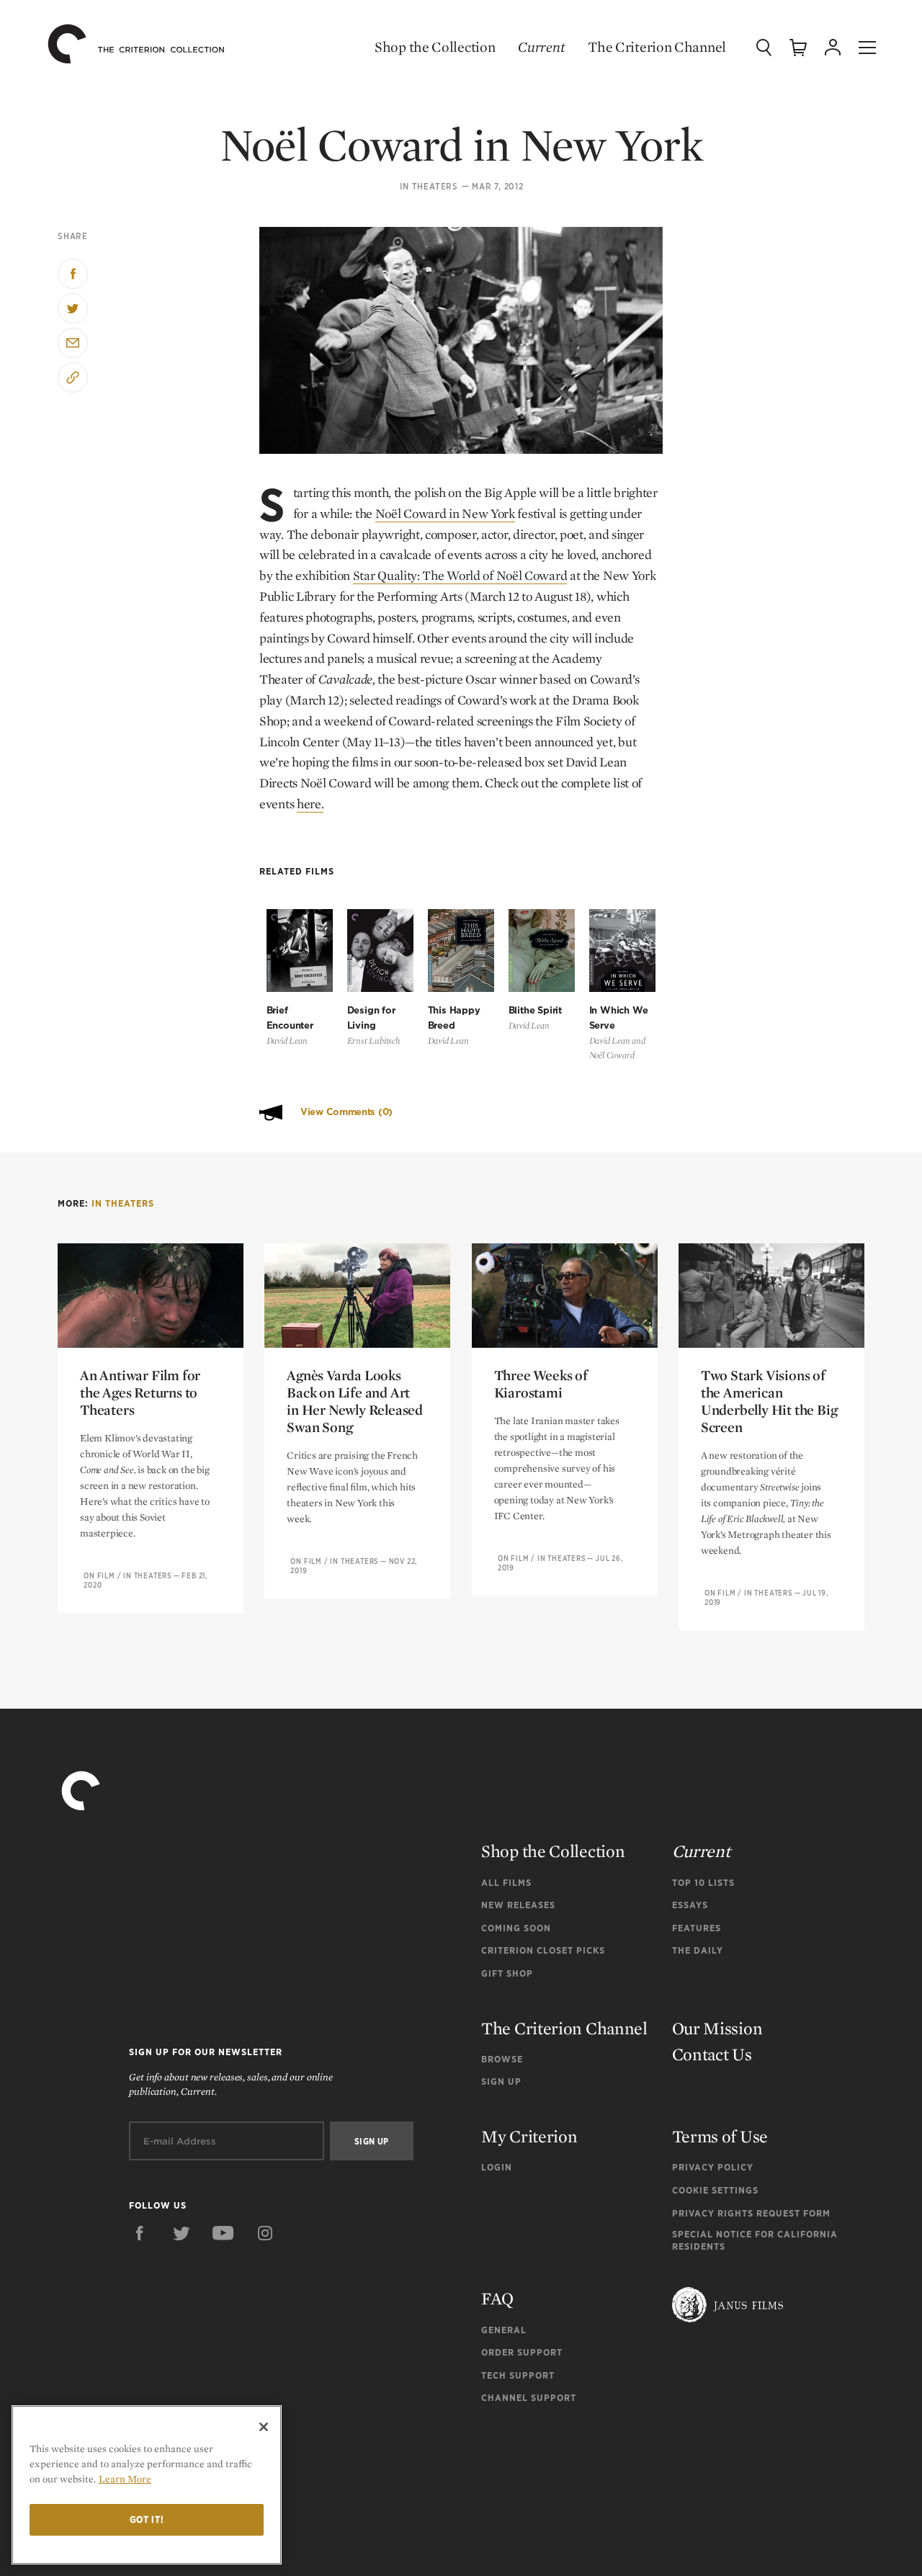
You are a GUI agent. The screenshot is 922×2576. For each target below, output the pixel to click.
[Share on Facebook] (73, 274)
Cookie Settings (715, 2190)
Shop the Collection (435, 47)
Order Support (522, 2352)
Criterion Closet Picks (543, 1950)
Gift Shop (507, 1973)
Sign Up (501, 2081)
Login (497, 2167)
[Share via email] (73, 343)
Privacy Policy (713, 2167)
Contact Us (712, 2054)
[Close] (264, 2427)
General (504, 2330)
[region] (147, 2485)
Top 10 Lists (703, 1883)
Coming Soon (516, 1928)
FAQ (497, 2298)
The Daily (698, 1950)
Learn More (125, 2479)
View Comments (346, 1112)
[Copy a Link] (73, 377)
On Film (99, 1575)
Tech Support (518, 2375)
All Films (506, 1883)
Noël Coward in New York (445, 513)
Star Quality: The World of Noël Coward (460, 575)
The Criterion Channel (657, 47)
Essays (690, 1905)
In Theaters (429, 187)
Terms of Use (720, 2136)
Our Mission (717, 2028)
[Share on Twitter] (73, 308)
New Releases (518, 1905)
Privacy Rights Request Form (751, 2213)
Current (541, 47)
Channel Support (529, 2398)
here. (310, 804)
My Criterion (529, 2136)
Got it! (147, 2519)
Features (697, 1928)
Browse (502, 2059)
